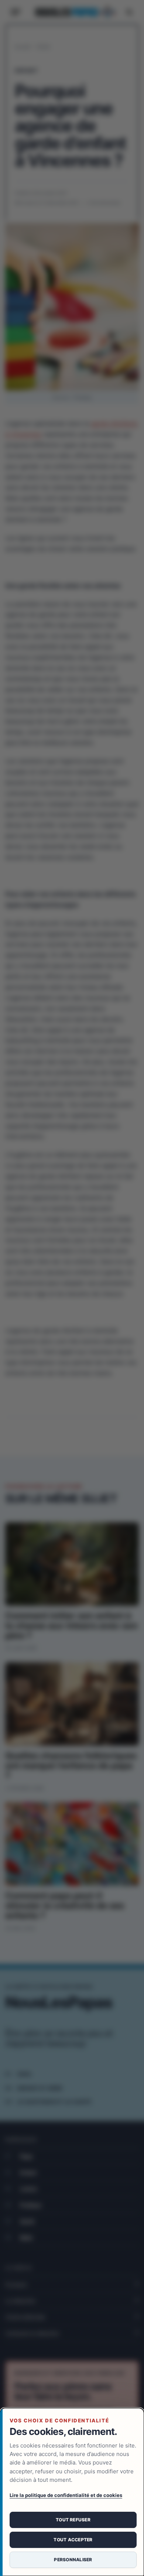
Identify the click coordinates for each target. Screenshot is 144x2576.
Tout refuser (73, 2520)
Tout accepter (73, 2540)
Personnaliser (73, 2560)
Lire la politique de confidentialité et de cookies (66, 2495)
